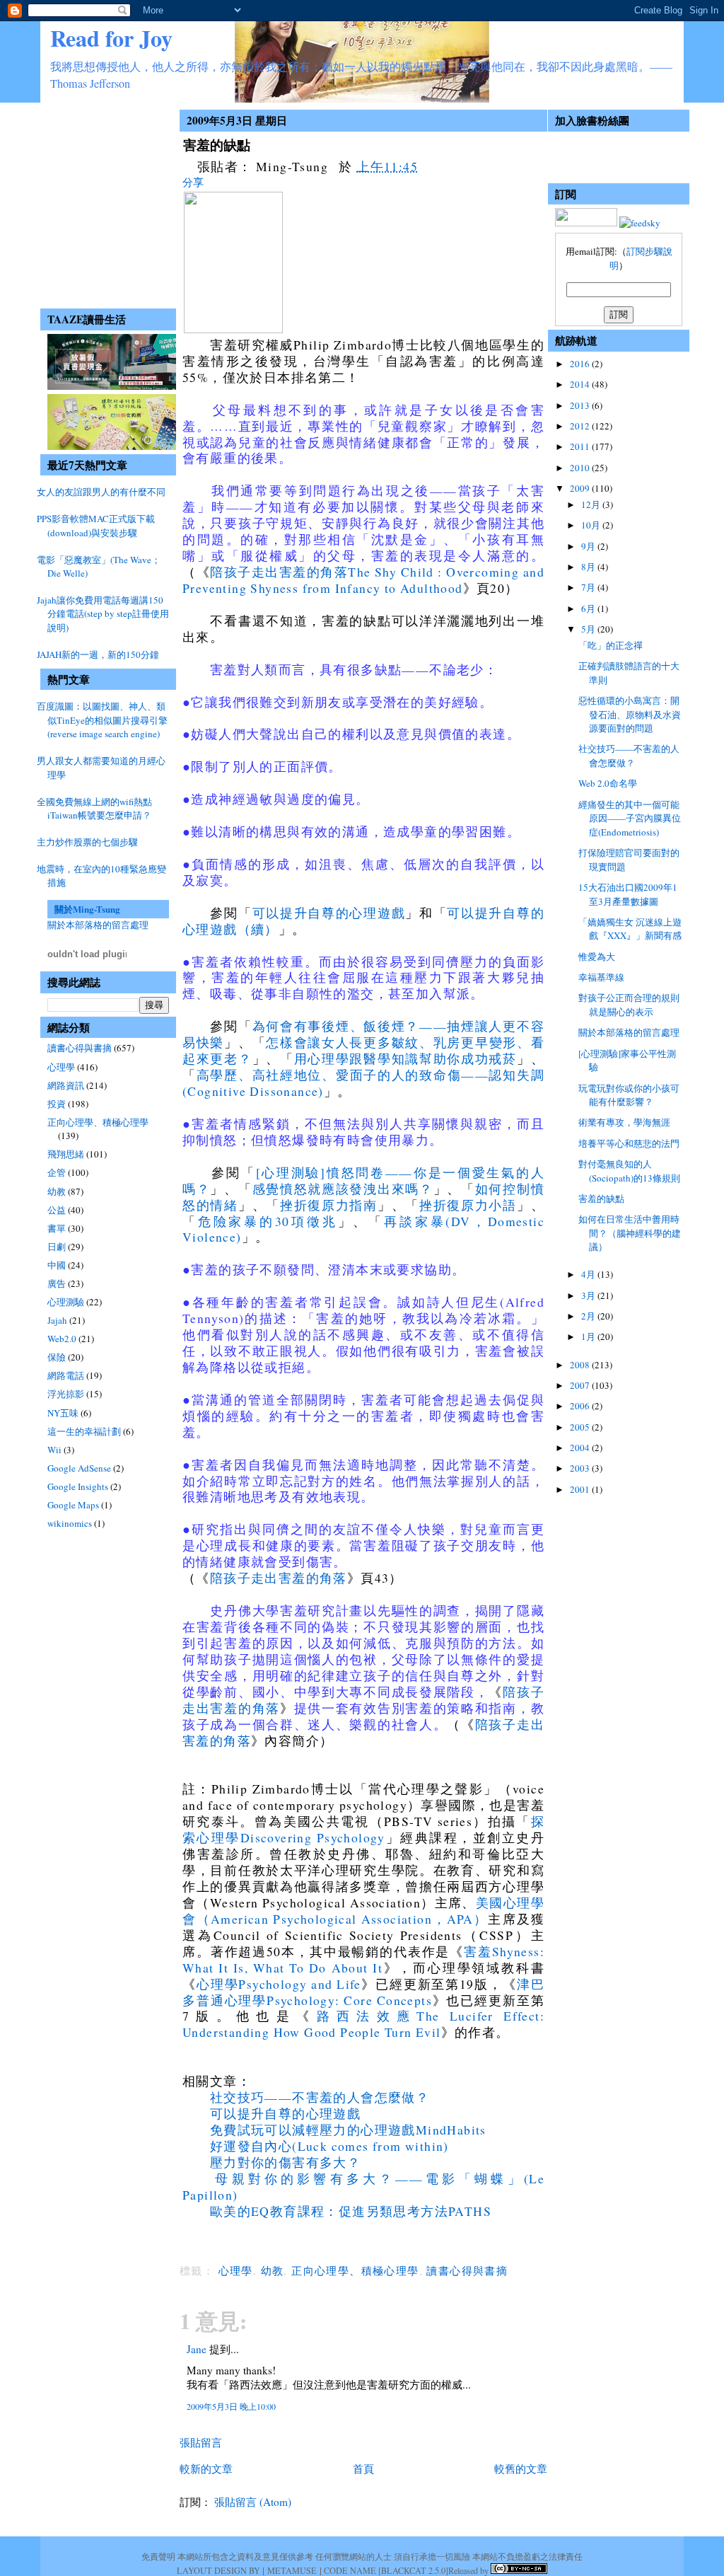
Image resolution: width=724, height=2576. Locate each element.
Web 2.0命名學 (608, 783)
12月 (592, 504)
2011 (581, 446)
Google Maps (73, 1505)
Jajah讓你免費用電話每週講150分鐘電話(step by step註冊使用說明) (103, 614)
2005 (581, 1427)
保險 (57, 1357)
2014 (581, 384)
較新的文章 (206, 2468)
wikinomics (70, 1523)
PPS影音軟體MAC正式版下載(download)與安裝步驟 (96, 526)
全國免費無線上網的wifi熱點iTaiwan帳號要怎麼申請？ (94, 809)
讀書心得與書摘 (80, 1048)
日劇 (57, 1247)
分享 (193, 182)
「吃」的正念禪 (611, 645)
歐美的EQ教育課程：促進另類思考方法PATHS (351, 2211)
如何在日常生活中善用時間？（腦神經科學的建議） (630, 1233)
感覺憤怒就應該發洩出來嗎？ (343, 1189)
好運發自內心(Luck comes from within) (329, 2146)
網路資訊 (66, 1085)
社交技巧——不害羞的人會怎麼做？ (320, 2097)
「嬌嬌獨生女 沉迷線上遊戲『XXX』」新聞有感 (630, 929)
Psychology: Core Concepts (349, 2000)
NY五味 (63, 1413)
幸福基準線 (601, 977)
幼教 (57, 1191)
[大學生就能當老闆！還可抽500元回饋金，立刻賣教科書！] (116, 386)
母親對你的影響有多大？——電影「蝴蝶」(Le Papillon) (363, 2187)
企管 (57, 1172)
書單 (57, 1228)
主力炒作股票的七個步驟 (87, 842)
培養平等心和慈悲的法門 (629, 1143)
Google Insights (78, 1486)
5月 (589, 629)
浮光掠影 (66, 1394)
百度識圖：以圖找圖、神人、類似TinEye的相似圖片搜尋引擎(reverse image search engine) (102, 720)
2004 (581, 1448)
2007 (581, 1385)
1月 (589, 1336)
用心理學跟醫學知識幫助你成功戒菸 (405, 1058)
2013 (581, 405)
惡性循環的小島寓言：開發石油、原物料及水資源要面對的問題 (630, 714)
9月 (589, 546)
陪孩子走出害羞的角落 (279, 572)
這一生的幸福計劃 (84, 1431)
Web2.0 (62, 1339)
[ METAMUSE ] (292, 2570)
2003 (581, 1468)
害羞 (478, 1951)
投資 (57, 1104)
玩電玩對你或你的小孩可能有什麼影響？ (629, 1095)
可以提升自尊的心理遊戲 (329, 913)
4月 (589, 1274)
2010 (581, 468)
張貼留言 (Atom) (253, 2502)
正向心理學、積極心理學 (98, 1122)
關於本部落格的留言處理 (98, 925)
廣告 (57, 1283)
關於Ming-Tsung (87, 909)
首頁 (363, 2468)
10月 (592, 525)
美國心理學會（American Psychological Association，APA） (363, 1911)
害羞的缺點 (217, 145)
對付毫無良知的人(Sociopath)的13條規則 (629, 1171)
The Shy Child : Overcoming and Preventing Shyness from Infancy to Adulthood (363, 580)
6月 (589, 608)
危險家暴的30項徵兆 (268, 1221)
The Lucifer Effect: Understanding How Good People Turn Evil (363, 2024)
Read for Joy (111, 38)
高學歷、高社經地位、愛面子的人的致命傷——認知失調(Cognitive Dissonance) (363, 1083)
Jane (197, 2349)
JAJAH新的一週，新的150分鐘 (98, 654)
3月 (589, 1295)
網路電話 (66, 1375)
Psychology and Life (299, 1984)
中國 (57, 1265)
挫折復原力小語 (468, 1205)
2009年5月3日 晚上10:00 (231, 2406)
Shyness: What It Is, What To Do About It (363, 1959)
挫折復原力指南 (329, 1205)
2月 (589, 1316)
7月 (589, 587)
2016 (581, 364)
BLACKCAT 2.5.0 (413, 2570)
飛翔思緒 (66, 1154)
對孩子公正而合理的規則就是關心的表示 (629, 1005)
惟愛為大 (597, 957)
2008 (581, 1365)
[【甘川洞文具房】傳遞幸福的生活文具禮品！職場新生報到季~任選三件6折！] (116, 446)
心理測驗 (66, 1302)
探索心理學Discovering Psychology (363, 1829)
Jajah (57, 1320)
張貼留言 (201, 2442)
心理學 (61, 1067)
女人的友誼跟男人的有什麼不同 (101, 492)
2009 (581, 488)
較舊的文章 (521, 2468)
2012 (581, 426)
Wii (54, 1450)
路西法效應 (367, 2016)
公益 (57, 1210)
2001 (581, 1489)
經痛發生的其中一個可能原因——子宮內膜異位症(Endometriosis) (630, 818)
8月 (589, 567)
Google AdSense (79, 1468)
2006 (581, 1406)
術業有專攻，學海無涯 (624, 1122)
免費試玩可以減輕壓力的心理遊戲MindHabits (348, 2130)
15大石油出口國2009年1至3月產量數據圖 (628, 894)
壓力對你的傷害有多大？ (285, 2162)
